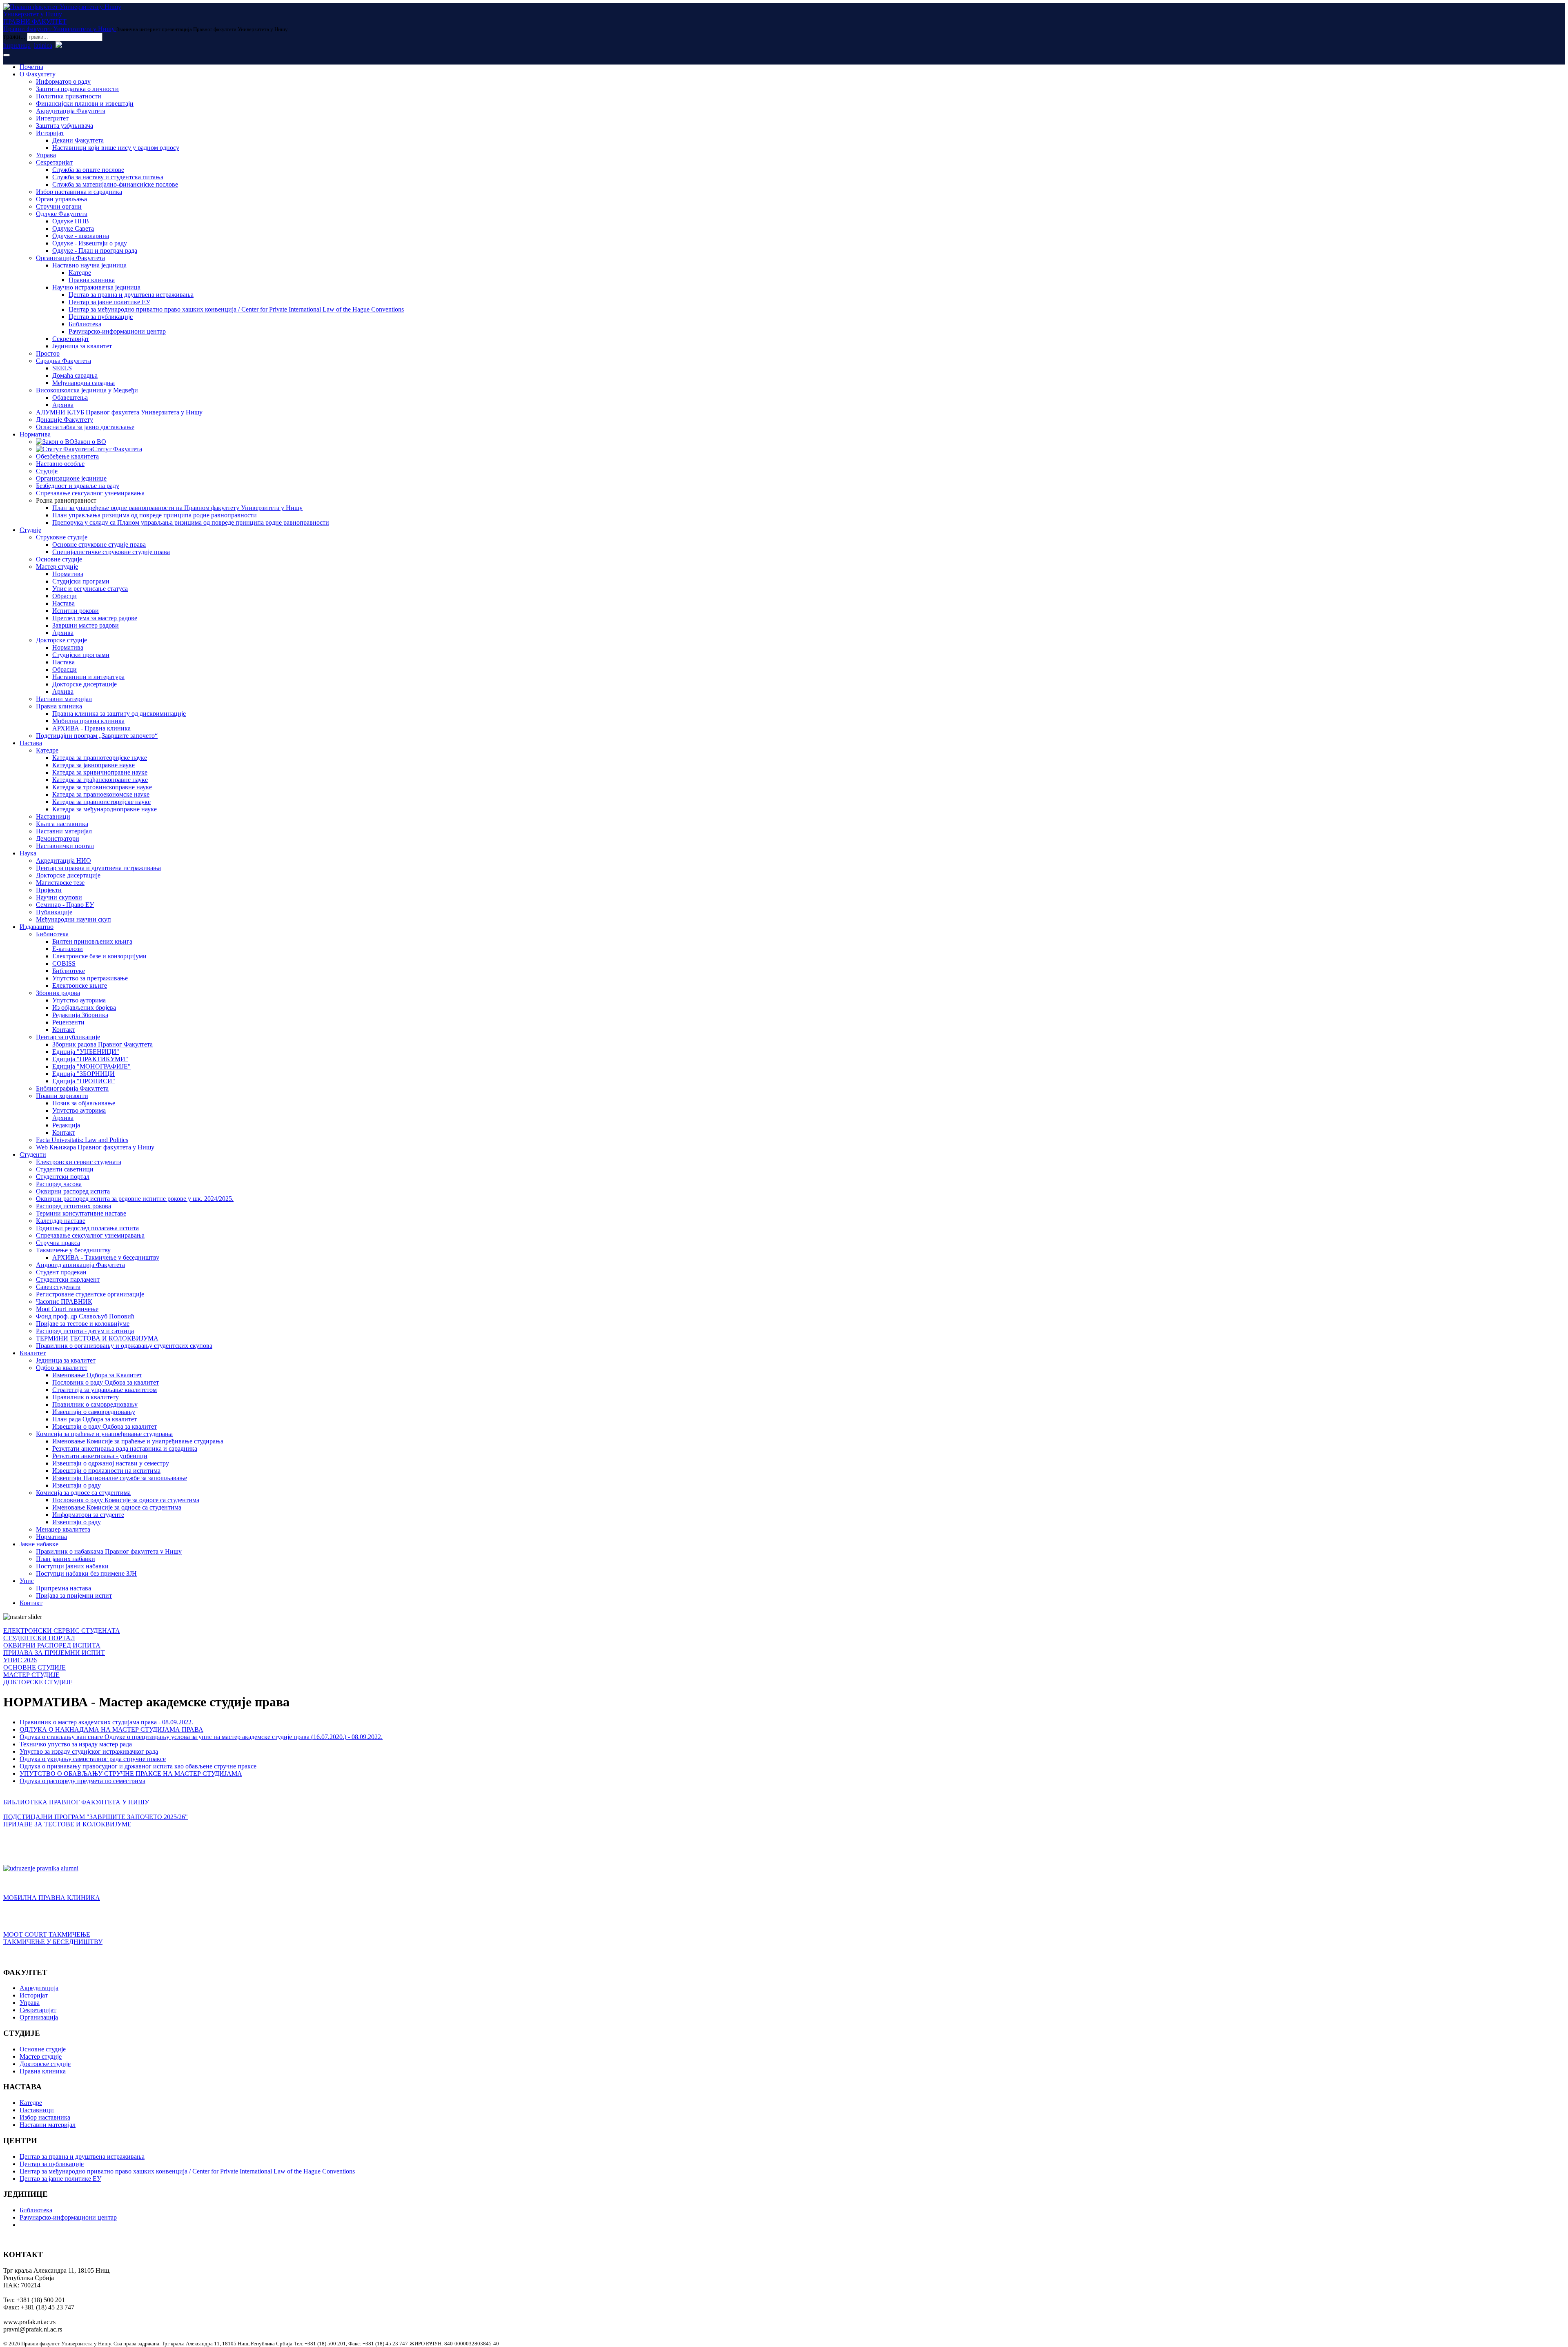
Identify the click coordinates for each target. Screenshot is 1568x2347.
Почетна (31, 67)
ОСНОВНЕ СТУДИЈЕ (35, 1667)
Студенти (33, 1155)
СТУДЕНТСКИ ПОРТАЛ (39, 1638)
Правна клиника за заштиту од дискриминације (119, 714)
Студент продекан (61, 1272)
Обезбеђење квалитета (67, 456)
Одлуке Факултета (62, 214)
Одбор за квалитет (62, 1368)
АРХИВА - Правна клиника (91, 728)
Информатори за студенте (88, 1515)
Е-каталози (68, 949)
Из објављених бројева (84, 1008)
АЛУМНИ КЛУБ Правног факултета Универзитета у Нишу (119, 412)
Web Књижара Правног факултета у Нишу (95, 1147)
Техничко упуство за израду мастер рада (76, 1744)
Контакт (64, 1030)
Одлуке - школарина (81, 236)
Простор (48, 353)
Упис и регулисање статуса (90, 589)
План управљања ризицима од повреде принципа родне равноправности (155, 515)
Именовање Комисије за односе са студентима (117, 1507)
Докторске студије (61, 640)
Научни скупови (59, 897)
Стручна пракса (58, 1243)
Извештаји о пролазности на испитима (106, 1471)
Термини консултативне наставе (81, 1213)
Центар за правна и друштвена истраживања (131, 295)
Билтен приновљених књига (92, 941)
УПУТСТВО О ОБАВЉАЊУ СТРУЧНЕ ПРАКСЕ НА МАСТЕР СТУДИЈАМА (131, 1774)
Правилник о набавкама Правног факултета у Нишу (109, 1551)
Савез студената (58, 1287)
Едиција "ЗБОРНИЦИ (84, 1074)
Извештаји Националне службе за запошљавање (120, 1478)
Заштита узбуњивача (65, 126)
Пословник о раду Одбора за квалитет (106, 1382)
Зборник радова (58, 993)
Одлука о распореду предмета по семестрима (82, 1781)
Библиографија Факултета (72, 1088)
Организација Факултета (70, 258)
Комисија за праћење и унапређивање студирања (104, 1434)
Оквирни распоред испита (73, 1191)
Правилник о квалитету (86, 1397)
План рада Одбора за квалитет (95, 1419)
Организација (39, 2017)
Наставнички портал (65, 846)
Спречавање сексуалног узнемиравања (90, 493)
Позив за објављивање (84, 1103)
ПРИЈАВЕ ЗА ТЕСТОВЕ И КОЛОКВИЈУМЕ (67, 1824)
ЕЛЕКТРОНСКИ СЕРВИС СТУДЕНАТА (62, 1631)
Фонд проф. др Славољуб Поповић (85, 1316)
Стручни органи (59, 206)
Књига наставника (62, 824)
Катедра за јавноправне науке (94, 765)
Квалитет (33, 1353)
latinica (43, 46)
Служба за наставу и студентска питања (108, 177)
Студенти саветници (65, 1169)
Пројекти (49, 890)
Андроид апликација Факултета (80, 1265)
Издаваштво (37, 927)
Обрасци (65, 596)
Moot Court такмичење (67, 1309)
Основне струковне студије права (99, 544)
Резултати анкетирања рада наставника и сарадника (125, 1449)
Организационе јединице (71, 478)
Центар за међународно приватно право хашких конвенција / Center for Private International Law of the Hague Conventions (236, 309)
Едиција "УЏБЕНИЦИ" (86, 1052)
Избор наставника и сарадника (79, 192)
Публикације (54, 912)
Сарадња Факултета (63, 361)
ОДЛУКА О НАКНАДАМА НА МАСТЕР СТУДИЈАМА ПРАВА (111, 1729)
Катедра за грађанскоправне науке (100, 780)
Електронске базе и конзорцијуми (99, 956)
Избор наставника (45, 2117)
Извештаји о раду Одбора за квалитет (105, 1426)
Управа (46, 155)
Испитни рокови (76, 611)
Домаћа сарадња (75, 375)
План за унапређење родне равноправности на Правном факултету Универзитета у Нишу (177, 508)
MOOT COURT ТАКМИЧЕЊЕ (47, 1934)
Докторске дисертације (85, 684)
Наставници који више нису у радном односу (116, 148)
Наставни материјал (64, 699)
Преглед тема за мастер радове (95, 618)
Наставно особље (60, 464)
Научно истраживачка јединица (96, 287)
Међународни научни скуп (73, 919)
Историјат (50, 133)
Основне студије (59, 559)
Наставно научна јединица (89, 265)
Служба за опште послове (88, 170)
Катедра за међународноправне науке (105, 809)
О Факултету (38, 74)
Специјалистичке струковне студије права (111, 552)
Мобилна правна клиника (88, 721)
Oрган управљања (61, 199)
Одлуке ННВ (71, 221)
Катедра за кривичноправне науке (100, 772)
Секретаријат (54, 162)
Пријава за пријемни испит (74, 1595)
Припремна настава (63, 1588)
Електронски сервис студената (79, 1162)
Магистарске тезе (60, 883)
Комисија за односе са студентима (83, 1493)
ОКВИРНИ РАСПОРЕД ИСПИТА (52, 1645)
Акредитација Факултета (71, 111)
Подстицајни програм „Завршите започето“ (97, 736)
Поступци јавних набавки (72, 1566)
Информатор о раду (63, 81)
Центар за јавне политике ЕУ (109, 302)
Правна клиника (92, 280)
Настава (63, 603)
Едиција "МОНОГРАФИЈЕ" (91, 1066)
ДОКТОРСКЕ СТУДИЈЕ (38, 1682)
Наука (28, 853)
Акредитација (39, 1988)
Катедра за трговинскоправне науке (102, 787)
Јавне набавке (39, 1544)
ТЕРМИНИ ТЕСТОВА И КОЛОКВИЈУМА (97, 1338)
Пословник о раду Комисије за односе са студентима (126, 1500)
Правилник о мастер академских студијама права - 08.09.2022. (106, 1722)
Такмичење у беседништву (73, 1250)
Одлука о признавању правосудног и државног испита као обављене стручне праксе (138, 1766)
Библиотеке (69, 971)
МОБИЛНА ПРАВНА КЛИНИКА (52, 1898)
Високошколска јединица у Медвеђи (87, 390)
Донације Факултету (65, 420)
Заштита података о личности (77, 89)
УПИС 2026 (20, 1660)
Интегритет (52, 118)
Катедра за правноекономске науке (101, 794)
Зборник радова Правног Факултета (102, 1044)
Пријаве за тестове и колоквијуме (83, 1324)
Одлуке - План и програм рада (95, 251)
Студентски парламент (68, 1279)
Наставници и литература (88, 677)
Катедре (80, 273)
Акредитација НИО (63, 861)
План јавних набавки (66, 1559)
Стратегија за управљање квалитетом (105, 1390)
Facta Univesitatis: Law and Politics (82, 1140)
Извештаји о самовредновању (94, 1412)
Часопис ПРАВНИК (64, 1302)
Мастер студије (57, 567)
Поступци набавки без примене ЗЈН (86, 1573)
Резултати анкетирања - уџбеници (100, 1456)
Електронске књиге (80, 985)
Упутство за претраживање (90, 978)
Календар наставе (61, 1221)
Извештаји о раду (77, 1485)
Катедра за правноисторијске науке (101, 802)
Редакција (66, 1125)
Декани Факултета (78, 140)
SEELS (62, 368)
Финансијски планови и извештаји (85, 104)
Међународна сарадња (84, 383)
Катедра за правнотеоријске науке (100, 758)
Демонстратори (58, 838)
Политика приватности (69, 96)
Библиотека (85, 324)
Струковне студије (62, 537)
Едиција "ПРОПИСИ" (84, 1081)
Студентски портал (63, 1177)
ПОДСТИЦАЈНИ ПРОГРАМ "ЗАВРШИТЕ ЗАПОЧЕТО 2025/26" (96, 1817)
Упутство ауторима (79, 1000)
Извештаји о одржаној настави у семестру (111, 1463)
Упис (27, 1581)
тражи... (14, 37)
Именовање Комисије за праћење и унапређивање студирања (138, 1441)
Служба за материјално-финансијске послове (115, 184)
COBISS (64, 963)
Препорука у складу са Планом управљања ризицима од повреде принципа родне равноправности (191, 522)
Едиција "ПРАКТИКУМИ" (90, 1059)
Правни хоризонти (62, 1096)
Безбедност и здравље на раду (78, 486)
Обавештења (70, 397)
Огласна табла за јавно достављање (85, 427)
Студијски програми (81, 581)
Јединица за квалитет (82, 346)
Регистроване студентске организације (90, 1294)
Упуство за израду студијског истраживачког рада (89, 1751)
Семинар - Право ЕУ (65, 905)
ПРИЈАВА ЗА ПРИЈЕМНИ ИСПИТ (54, 1653)
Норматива (35, 434)
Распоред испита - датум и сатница (85, 1331)
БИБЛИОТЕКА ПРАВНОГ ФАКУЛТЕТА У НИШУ (76, 1802)
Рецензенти (68, 1022)
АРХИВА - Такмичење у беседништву (106, 1257)
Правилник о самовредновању (95, 1404)
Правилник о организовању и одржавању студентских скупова (124, 1346)
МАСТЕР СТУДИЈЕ (31, 1675)
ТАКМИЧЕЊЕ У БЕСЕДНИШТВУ (53, 1942)
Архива (63, 405)
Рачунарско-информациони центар (117, 331)
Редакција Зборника (80, 1015)
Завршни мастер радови (86, 625)
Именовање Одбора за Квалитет (97, 1375)
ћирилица (17, 46)
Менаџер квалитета (63, 1529)
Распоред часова (59, 1184)
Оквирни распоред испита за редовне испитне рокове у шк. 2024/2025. (135, 1199)
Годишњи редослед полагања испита (87, 1228)
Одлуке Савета (73, 228)
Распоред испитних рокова (73, 1206)
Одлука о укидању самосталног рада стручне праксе (93, 1759)
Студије (47, 471)
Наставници (53, 816)
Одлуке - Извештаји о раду (90, 243)
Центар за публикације (101, 317)
